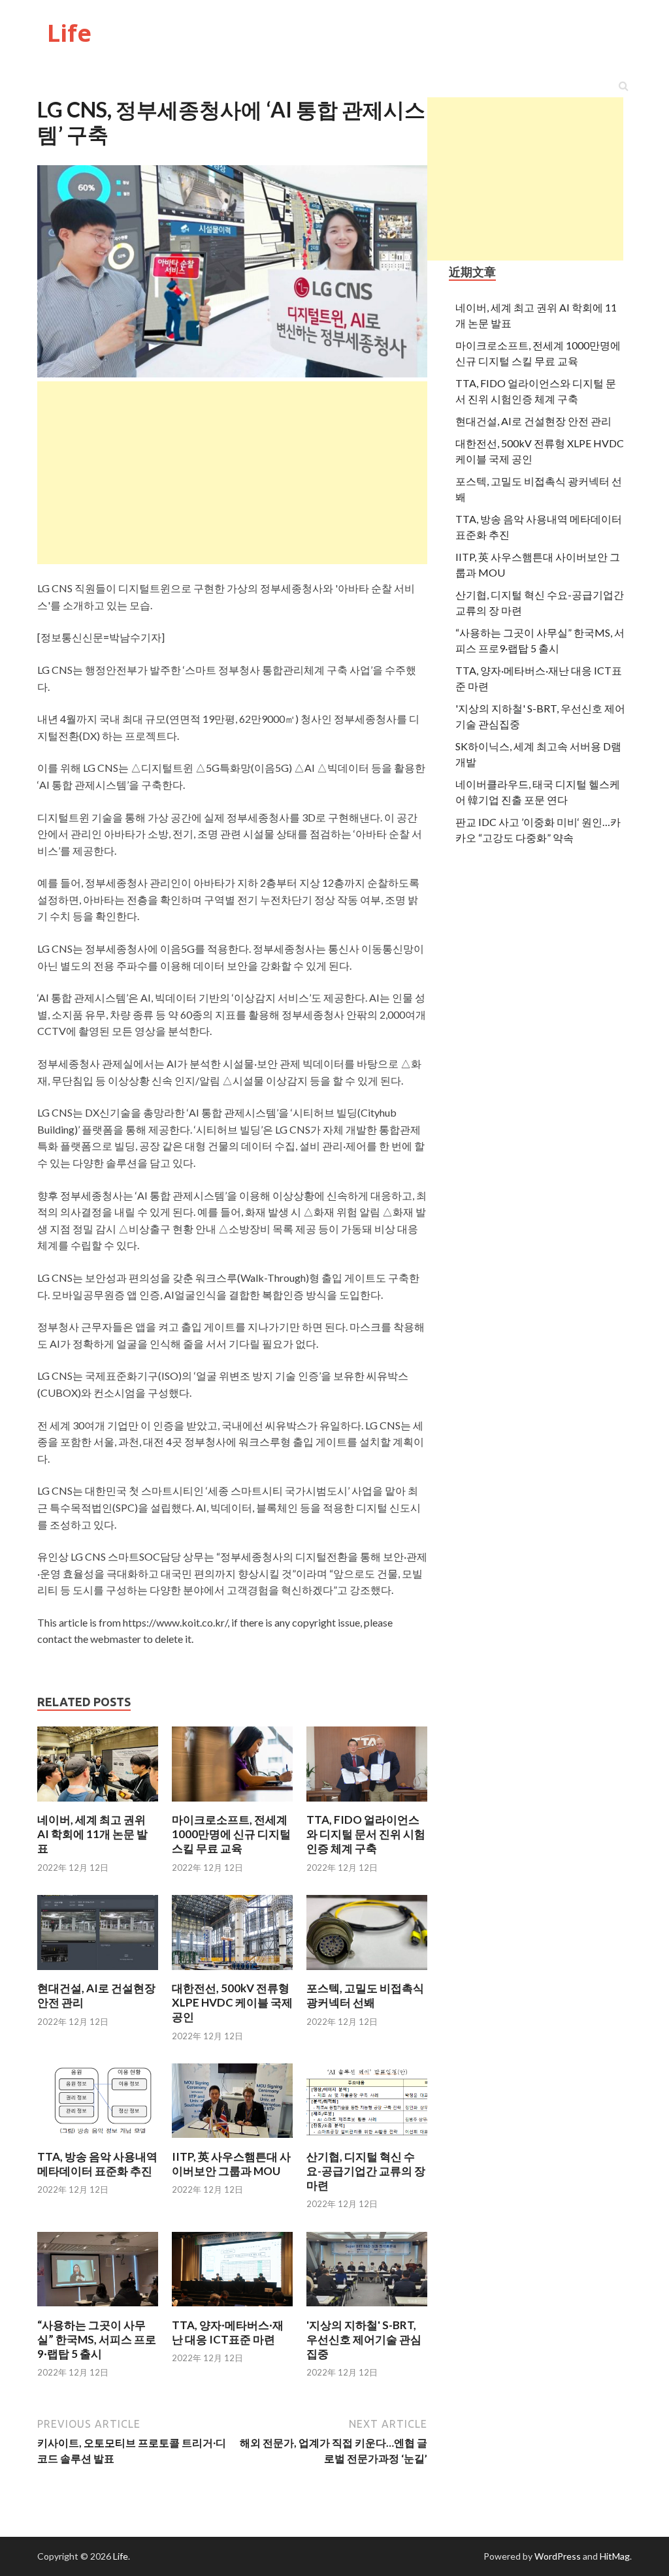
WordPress (558, 2556)
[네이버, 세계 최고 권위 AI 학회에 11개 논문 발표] (98, 1805)
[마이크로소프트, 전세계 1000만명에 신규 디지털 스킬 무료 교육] (232, 1805)
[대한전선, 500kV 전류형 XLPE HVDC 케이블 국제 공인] (232, 1973)
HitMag (615, 2556)
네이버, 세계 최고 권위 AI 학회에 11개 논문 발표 (92, 1834)
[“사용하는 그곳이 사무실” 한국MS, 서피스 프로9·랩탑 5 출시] (98, 2310)
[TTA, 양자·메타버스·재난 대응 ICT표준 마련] (232, 2310)
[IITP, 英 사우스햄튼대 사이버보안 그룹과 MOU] (232, 2141)
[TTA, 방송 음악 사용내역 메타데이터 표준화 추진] (98, 2141)
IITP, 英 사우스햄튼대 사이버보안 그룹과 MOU (231, 2164)
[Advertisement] (525, 179)
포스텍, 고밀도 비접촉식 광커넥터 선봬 (365, 1995)
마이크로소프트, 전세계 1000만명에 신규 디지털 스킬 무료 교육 (231, 1834)
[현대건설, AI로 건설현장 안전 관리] (98, 1973)
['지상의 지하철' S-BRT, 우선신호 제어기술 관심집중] (367, 2310)
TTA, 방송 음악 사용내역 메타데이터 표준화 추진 (97, 2164)
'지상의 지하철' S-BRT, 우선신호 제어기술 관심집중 (364, 2339)
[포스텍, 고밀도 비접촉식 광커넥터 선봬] (367, 1973)
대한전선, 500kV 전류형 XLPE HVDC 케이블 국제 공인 (232, 2002)
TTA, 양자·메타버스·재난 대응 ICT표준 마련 (228, 2332)
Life (69, 33)
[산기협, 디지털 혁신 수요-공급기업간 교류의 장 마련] (367, 2141)
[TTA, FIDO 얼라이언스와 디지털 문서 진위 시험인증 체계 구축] (367, 1805)
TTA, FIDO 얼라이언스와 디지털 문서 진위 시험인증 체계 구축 (366, 1834)
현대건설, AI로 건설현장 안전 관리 (533, 421)
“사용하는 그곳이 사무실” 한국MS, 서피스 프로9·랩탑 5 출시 (97, 2339)
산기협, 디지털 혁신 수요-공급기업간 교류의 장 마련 (366, 2171)
